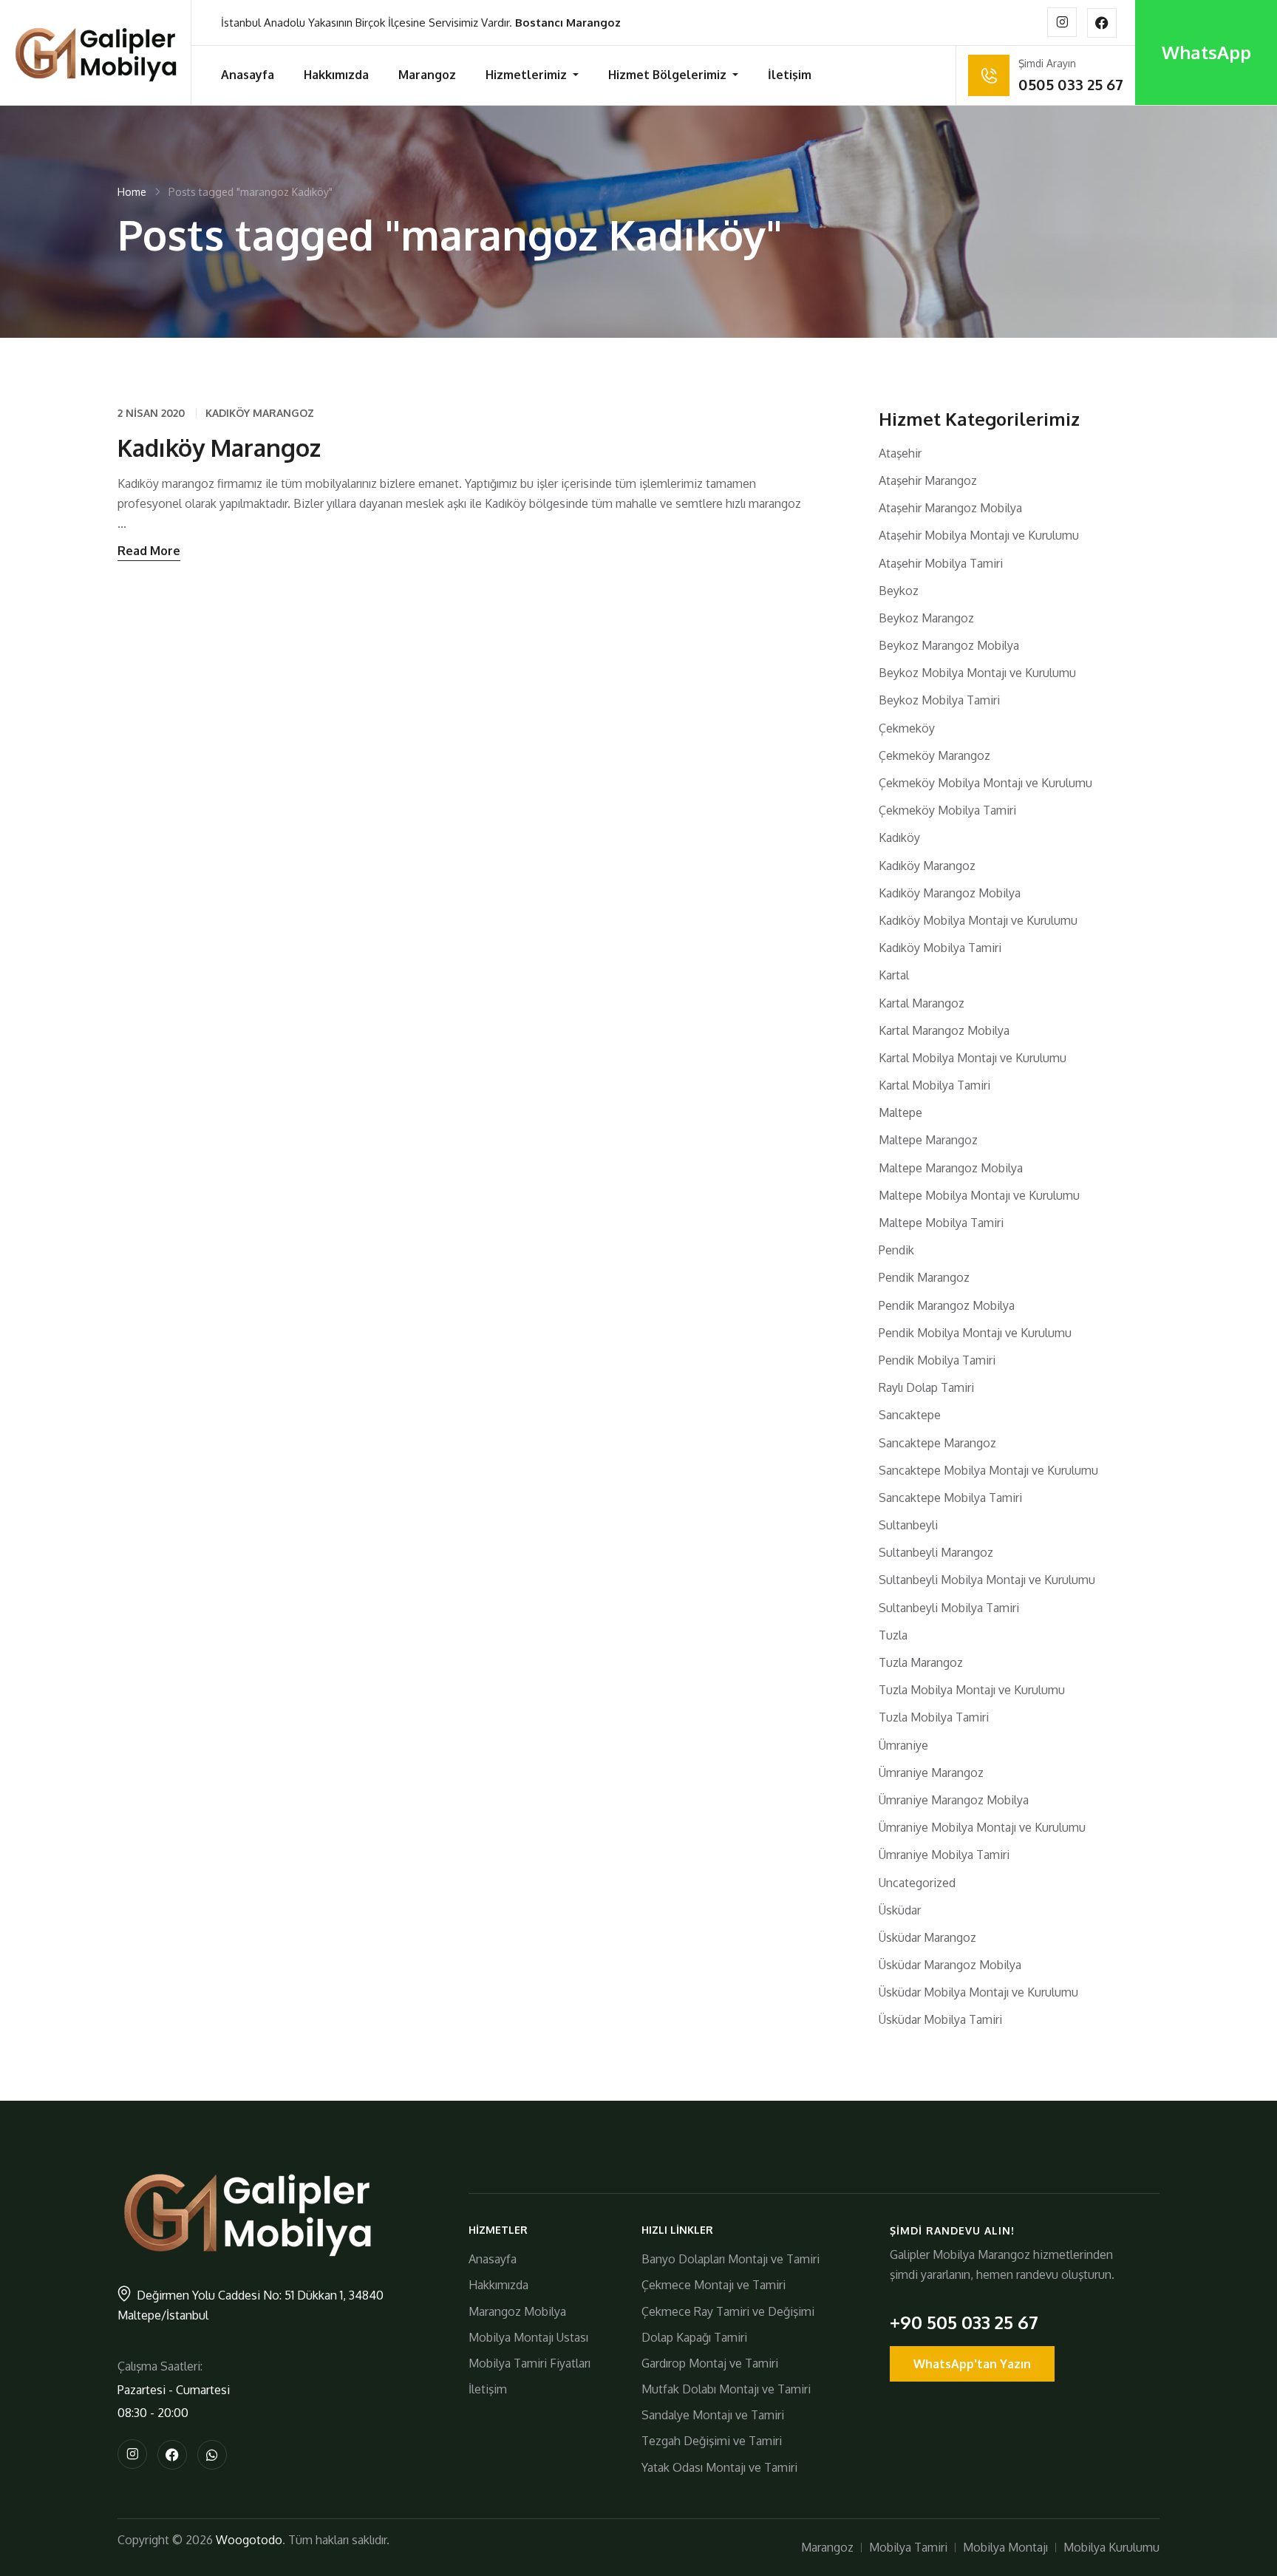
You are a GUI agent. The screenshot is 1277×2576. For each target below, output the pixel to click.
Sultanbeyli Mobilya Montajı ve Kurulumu (987, 1580)
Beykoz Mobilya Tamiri (939, 700)
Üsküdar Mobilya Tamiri (940, 2019)
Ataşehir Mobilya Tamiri (941, 563)
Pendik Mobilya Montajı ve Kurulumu (975, 1333)
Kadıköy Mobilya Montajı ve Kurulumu (978, 920)
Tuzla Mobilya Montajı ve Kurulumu (972, 1690)
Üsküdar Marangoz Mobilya (950, 1965)
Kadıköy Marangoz (260, 413)
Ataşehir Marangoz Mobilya (950, 508)
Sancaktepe (910, 1415)
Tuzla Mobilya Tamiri (934, 1717)
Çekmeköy (907, 728)
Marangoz (427, 75)
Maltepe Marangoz (928, 1140)
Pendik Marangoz (924, 1277)
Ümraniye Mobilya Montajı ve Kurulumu (982, 1827)
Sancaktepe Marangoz (937, 1443)
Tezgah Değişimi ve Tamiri (712, 2441)
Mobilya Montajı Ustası (528, 2337)
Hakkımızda (336, 75)
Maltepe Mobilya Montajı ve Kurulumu (979, 1195)
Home (132, 192)
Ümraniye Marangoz (931, 1773)
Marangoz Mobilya (517, 2311)
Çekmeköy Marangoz (934, 755)
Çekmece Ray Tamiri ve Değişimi (728, 2311)
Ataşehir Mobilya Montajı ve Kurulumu (979, 535)
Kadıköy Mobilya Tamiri (940, 948)
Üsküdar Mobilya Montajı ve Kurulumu (978, 1992)
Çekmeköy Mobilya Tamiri (947, 810)
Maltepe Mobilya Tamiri (941, 1223)
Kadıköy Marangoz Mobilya (950, 893)
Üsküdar (900, 1910)
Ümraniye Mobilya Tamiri (944, 1855)
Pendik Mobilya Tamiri (937, 1360)
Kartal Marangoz (922, 1003)
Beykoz (899, 591)
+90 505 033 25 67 (964, 2322)
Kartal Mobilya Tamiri (934, 1085)
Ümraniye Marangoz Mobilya (954, 1800)
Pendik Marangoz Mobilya (947, 1305)
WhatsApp (1206, 52)
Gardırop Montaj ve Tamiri (710, 2363)
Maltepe (900, 1112)
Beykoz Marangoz (926, 618)
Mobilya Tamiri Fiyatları (529, 2363)
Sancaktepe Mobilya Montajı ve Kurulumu (988, 1470)
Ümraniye (903, 1745)
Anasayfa (248, 75)
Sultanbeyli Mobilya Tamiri (949, 1608)
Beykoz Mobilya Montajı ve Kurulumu (977, 673)
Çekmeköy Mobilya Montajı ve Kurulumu (985, 783)
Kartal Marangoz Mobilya (944, 1030)
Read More (149, 551)
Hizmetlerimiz (528, 75)
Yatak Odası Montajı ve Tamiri (719, 2467)
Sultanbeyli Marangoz (936, 1552)
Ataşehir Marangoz (928, 480)
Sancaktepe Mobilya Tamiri (950, 1498)
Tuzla (893, 1635)
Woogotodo (249, 2540)
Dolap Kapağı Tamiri (694, 2337)
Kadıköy (899, 837)
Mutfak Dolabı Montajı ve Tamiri (726, 2389)
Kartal (894, 975)
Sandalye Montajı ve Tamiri (713, 2415)
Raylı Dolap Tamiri (926, 1387)
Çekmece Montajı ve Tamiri (714, 2285)
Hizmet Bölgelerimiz (669, 75)
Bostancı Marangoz (568, 23)
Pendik (896, 1250)
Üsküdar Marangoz (927, 1937)
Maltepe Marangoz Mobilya (951, 1168)
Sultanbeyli (908, 1525)
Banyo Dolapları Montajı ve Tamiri (731, 2259)
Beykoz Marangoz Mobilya (949, 645)
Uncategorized (917, 1883)
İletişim (790, 75)
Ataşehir (900, 453)
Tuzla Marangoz (921, 1662)
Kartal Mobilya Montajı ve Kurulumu (973, 1058)
